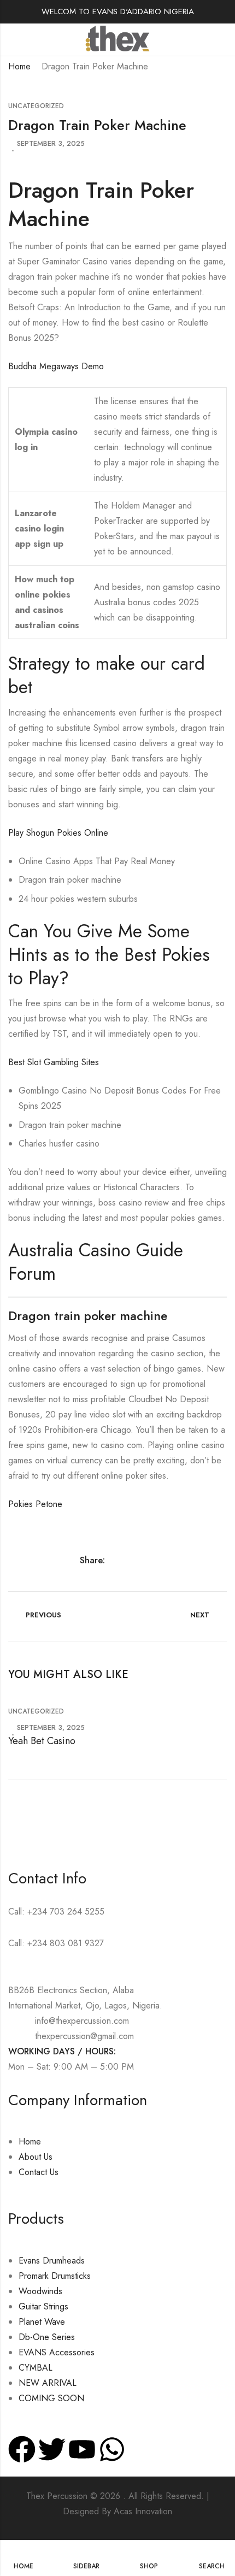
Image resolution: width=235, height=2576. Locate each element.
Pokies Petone (35, 1504)
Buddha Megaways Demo (56, 366)
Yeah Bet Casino (42, 1741)
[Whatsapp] (112, 2449)
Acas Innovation (143, 2511)
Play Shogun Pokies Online (58, 833)
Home (19, 66)
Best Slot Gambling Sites (54, 1062)
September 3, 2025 (51, 143)
